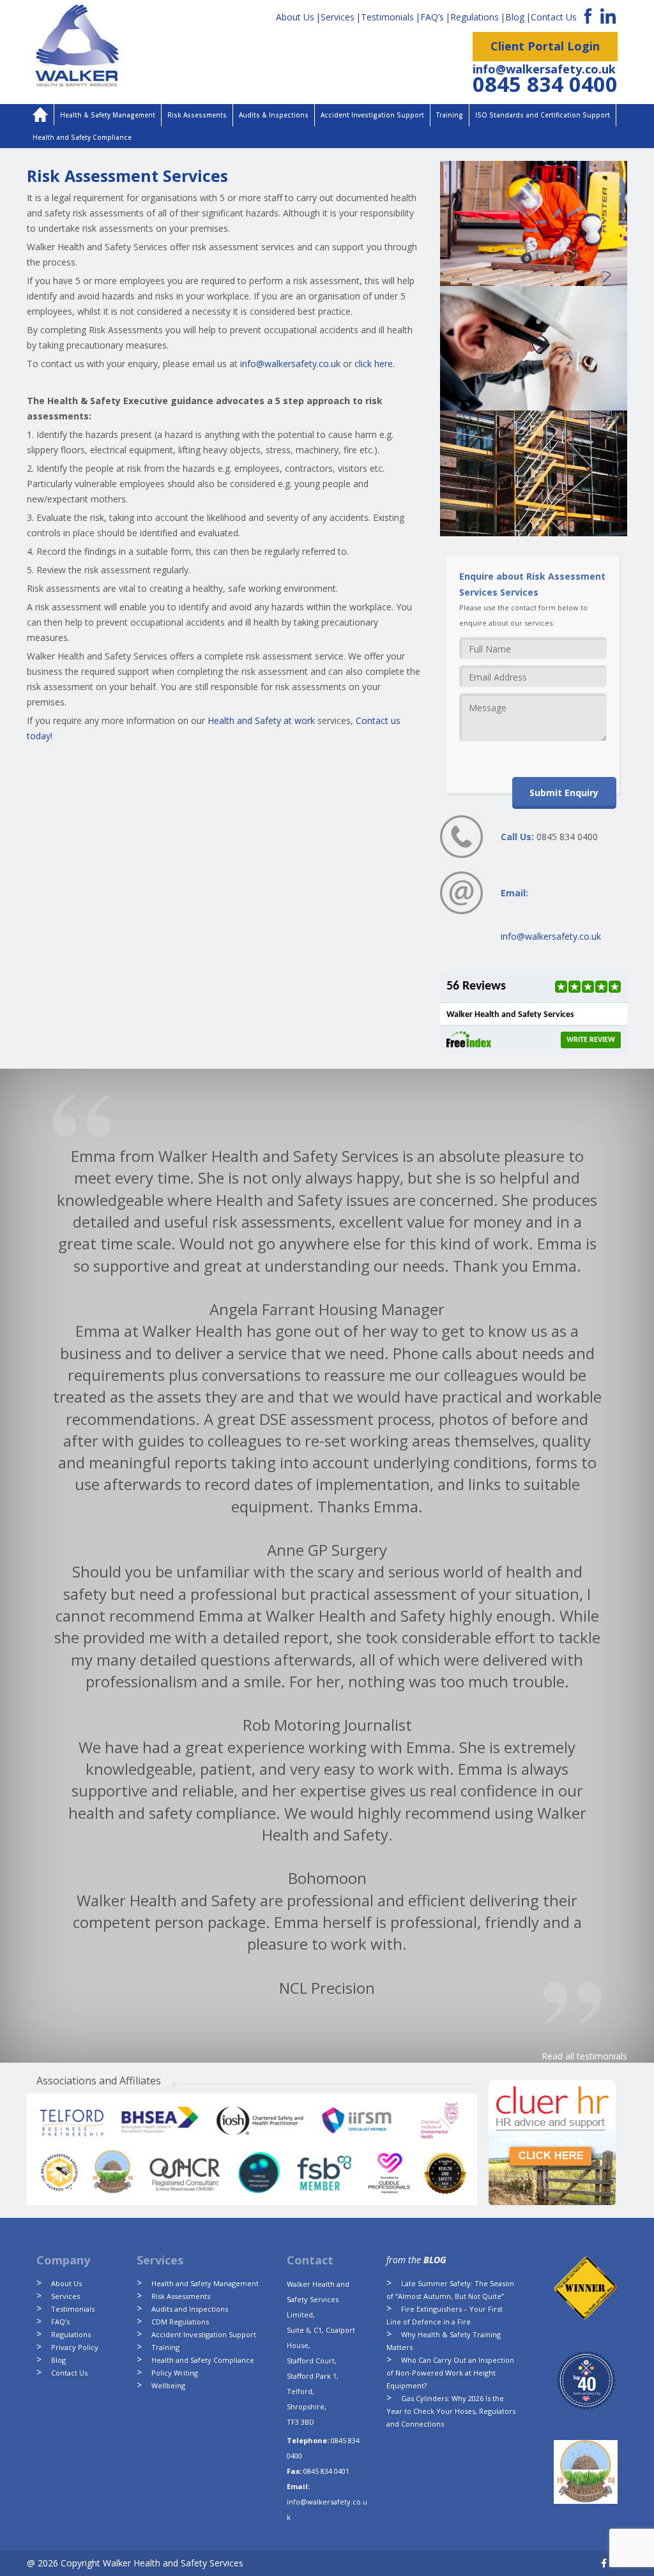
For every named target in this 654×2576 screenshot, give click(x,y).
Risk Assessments (197, 115)
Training (450, 115)
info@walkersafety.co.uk (544, 69)
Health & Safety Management (108, 115)
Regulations (475, 17)
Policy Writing (175, 2373)
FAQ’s (432, 17)
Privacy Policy (75, 2347)
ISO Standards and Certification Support (543, 115)
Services (338, 17)
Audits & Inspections (274, 115)
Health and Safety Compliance (82, 137)
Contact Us (554, 17)
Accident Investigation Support (372, 115)
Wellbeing (168, 2385)
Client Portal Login (545, 46)
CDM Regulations (180, 2322)
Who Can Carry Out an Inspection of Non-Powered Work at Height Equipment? (450, 2373)
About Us (295, 17)
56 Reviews (476, 986)
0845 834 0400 (545, 84)
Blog (515, 17)
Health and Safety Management (205, 2283)
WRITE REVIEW (591, 1040)
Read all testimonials (584, 2056)
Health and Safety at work (261, 720)
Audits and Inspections (190, 2309)
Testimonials (387, 17)
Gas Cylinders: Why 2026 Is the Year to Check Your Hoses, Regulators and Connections (451, 2411)
